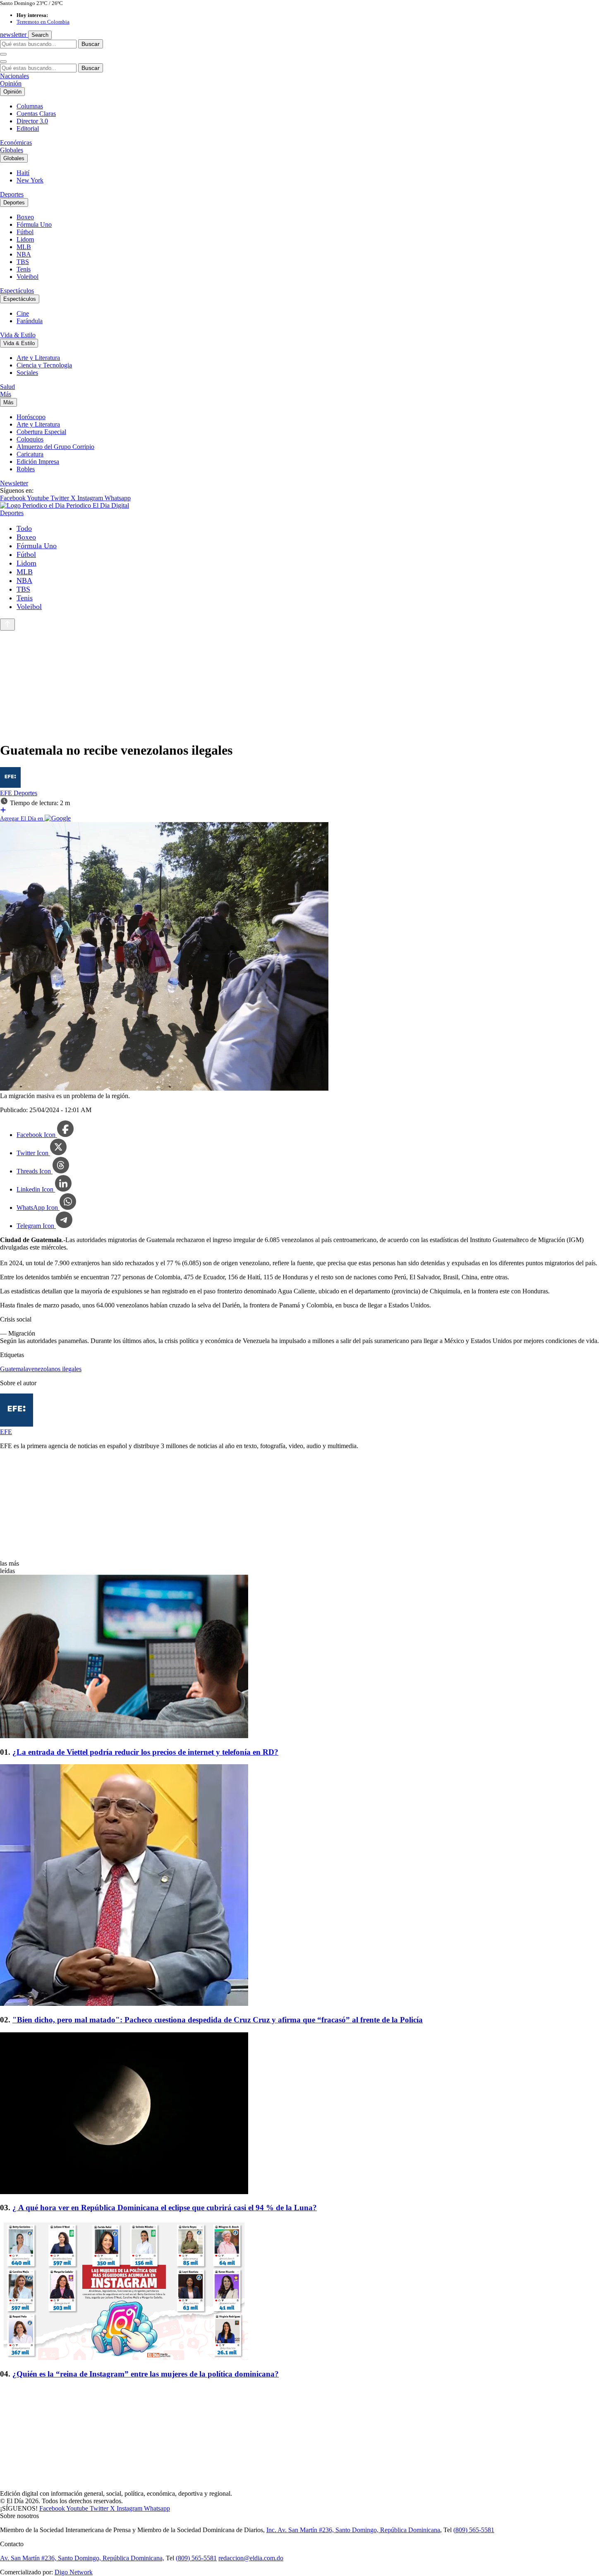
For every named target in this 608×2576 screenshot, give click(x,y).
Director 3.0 (32, 121)
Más (6, 394)
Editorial (28, 128)
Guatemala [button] (14, 1369)
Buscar (91, 44)
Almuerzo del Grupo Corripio (55, 447)
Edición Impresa (38, 462)
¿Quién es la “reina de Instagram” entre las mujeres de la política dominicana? (146, 2374)
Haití (23, 173)
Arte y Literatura (38, 358)
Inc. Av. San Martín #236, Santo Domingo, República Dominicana (353, 2530)
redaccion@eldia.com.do (251, 2558)
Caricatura (30, 454)
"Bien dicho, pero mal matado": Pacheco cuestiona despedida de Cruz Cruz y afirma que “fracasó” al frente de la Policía (218, 2020)
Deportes (12, 194)
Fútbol (25, 232)
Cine (23, 313)
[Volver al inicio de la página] (7, 625)
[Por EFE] (10, 786)
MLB (24, 247)
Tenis (24, 269)
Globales (12, 150)
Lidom (25, 239)
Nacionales (14, 76)
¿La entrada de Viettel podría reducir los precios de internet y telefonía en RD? (145, 1752)
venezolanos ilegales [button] (55, 1369)
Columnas (30, 106)
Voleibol (28, 277)
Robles (26, 469)
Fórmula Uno (34, 224)
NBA (24, 254)
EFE (7, 793)
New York (30, 180)
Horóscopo (31, 417)
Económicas (16, 143)
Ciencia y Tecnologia (44, 365)
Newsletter (14, 483)
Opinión (11, 83)
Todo (24, 528)
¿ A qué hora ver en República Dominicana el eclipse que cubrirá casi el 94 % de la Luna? (165, 2208)
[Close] (3, 62)
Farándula (30, 321)
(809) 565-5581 (474, 2530)
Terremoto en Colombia (43, 22)
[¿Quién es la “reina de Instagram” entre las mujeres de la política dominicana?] (304, 2291)
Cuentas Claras (36, 114)
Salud (7, 387)
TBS (23, 262)
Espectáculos (17, 291)
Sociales (27, 373)
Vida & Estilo (18, 335)
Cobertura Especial (41, 432)
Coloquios (30, 439)
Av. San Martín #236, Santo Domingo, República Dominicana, (82, 2558)
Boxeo (25, 217)
